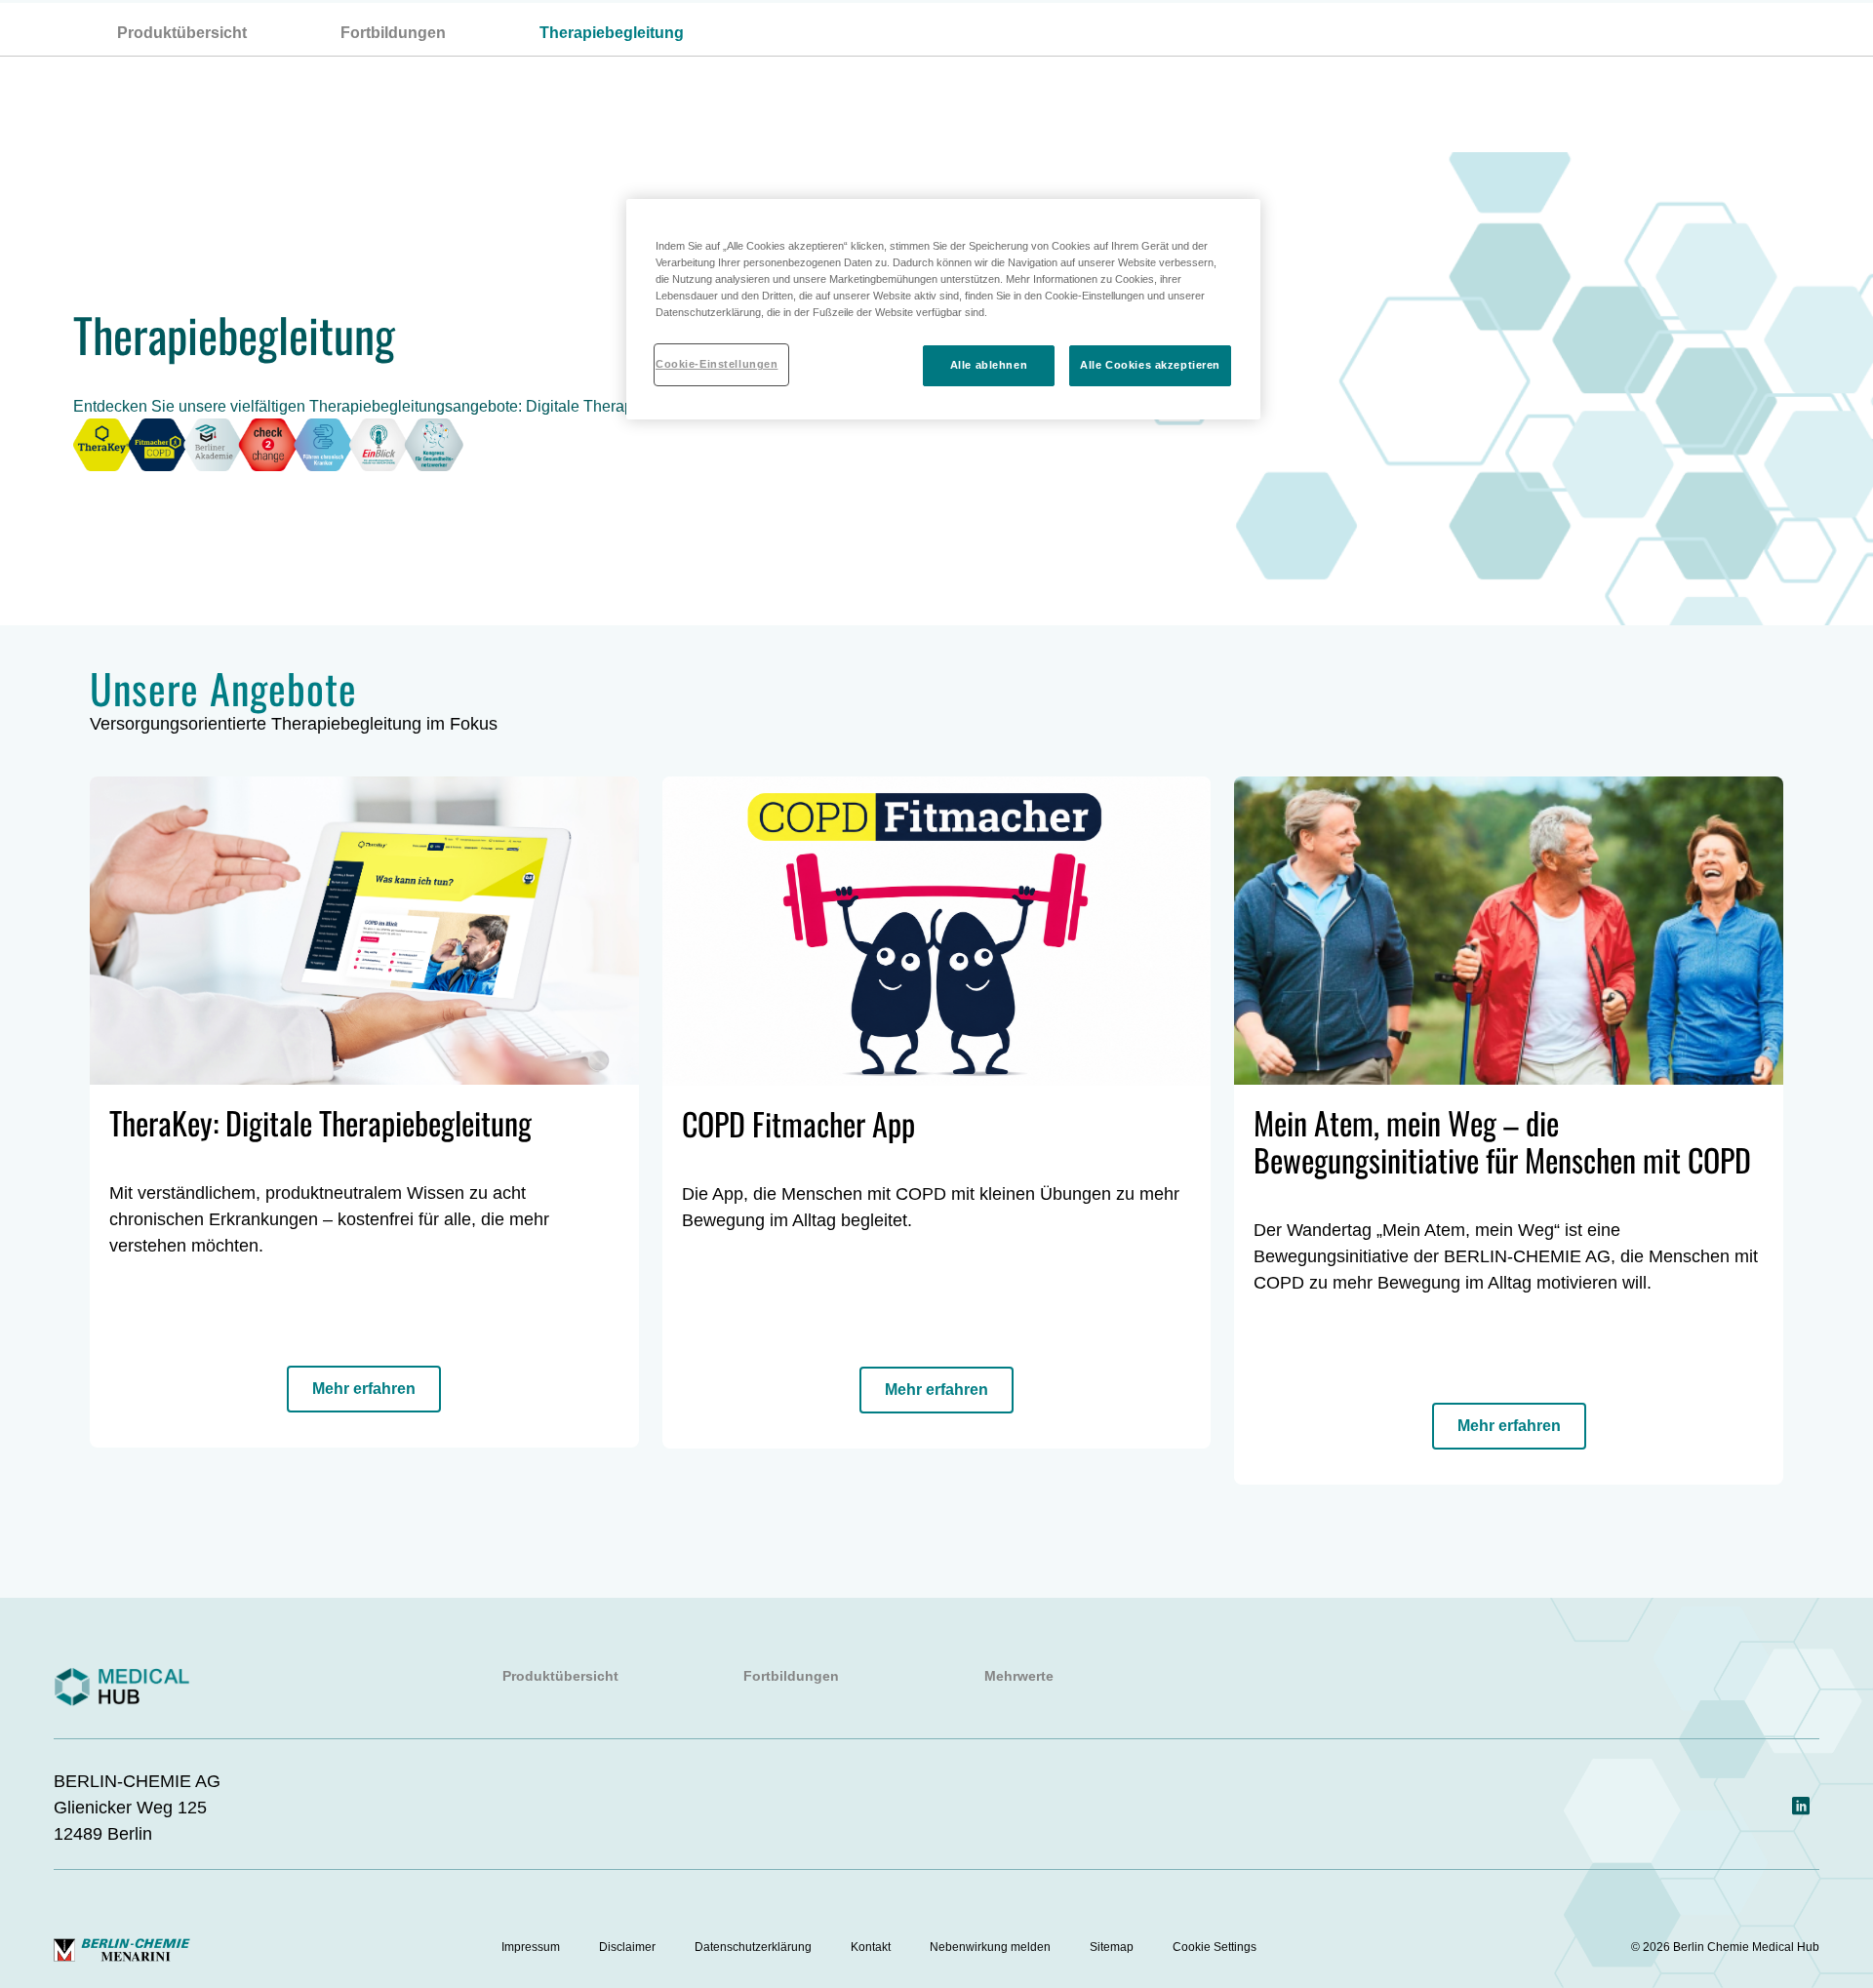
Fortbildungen (393, 33)
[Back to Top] (1795, 1576)
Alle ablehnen (989, 365)
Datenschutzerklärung (753, 1947)
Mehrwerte (1019, 1676)
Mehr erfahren (364, 1389)
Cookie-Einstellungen (717, 364)
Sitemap (1112, 1947)
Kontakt (871, 1947)
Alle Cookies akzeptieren (1150, 365)
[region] (943, 309)
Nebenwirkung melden (990, 1947)
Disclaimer (627, 1947)
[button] (364, 1389)
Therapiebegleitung (612, 33)
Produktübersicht (182, 33)
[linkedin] (1801, 1808)
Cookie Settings (1215, 1947)
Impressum (531, 1947)
